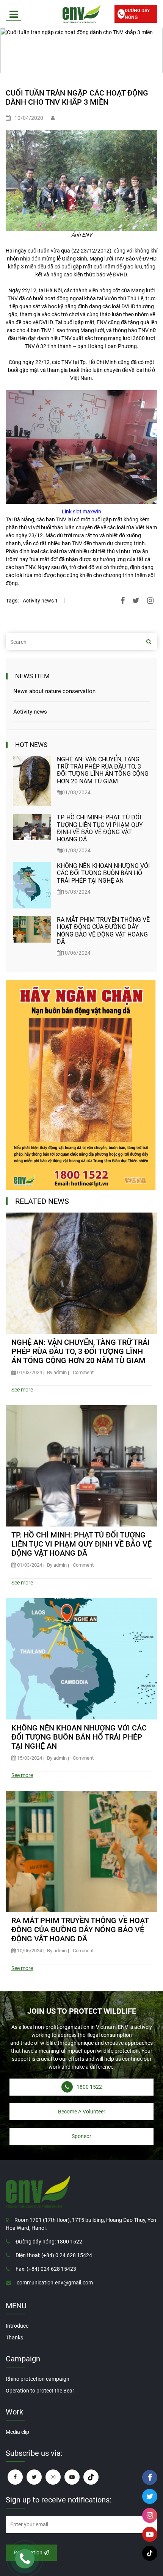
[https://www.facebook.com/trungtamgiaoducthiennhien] (15, 2477)
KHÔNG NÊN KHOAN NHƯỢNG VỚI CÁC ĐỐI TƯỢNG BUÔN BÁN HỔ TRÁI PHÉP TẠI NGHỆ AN (103, 873)
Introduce (17, 2326)
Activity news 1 (40, 601)
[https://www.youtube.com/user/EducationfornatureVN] (72, 2477)
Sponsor (81, 2136)
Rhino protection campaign (38, 2379)
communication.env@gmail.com (55, 2283)
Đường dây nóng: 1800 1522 (49, 2242)
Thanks (14, 2338)
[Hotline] (25, 2559)
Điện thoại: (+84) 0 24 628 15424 (54, 2255)
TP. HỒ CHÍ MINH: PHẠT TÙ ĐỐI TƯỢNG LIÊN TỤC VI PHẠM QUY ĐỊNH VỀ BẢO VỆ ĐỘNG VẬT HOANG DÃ (100, 828)
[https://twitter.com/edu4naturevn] (34, 2477)
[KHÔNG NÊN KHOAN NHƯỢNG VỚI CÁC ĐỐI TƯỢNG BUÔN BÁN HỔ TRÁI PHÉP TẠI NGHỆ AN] (32, 885)
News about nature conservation (54, 691)
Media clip (17, 2432)
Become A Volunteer (82, 2112)
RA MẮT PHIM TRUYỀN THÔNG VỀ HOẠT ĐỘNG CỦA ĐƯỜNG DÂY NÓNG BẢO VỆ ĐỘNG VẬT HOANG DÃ (103, 931)
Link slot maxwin (81, 511)
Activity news (30, 712)
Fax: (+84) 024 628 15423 (46, 2269)
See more (22, 1390)
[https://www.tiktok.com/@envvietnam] (91, 2477)
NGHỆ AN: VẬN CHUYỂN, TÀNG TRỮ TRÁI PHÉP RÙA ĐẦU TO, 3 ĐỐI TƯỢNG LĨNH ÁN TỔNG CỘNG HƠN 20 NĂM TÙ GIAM (103, 770)
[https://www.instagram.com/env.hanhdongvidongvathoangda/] (53, 2477)
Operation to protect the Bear (40, 2391)
